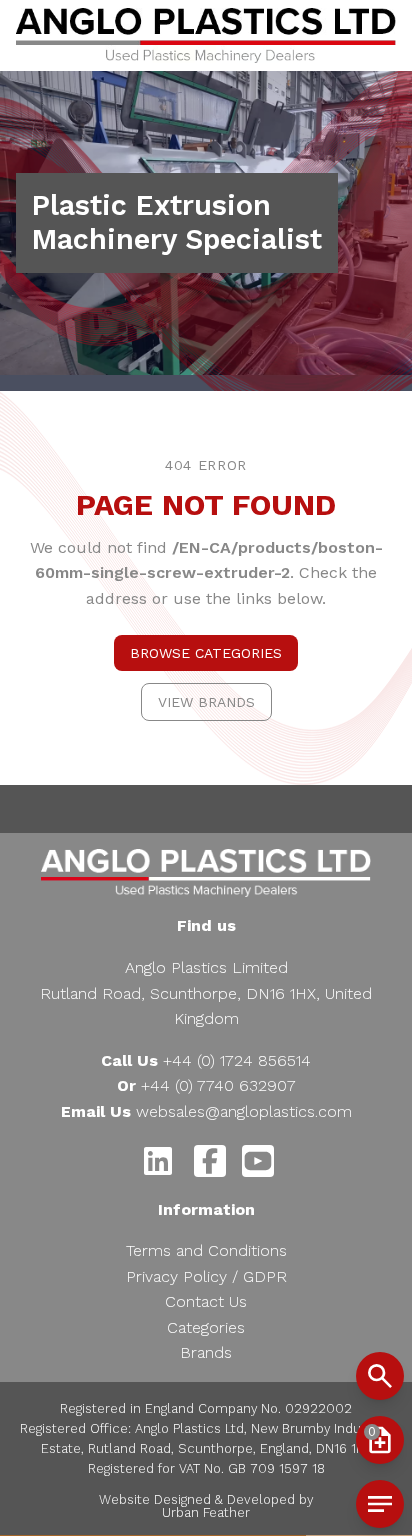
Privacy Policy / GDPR (206, 1276)
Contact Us (206, 1301)
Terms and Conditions (206, 1250)
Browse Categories (206, 653)
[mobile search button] (380, 1376)
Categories (206, 1327)
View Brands (206, 702)
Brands (206, 1352)
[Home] (206, 35)
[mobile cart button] (380, 1504)
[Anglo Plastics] (205, 873)
